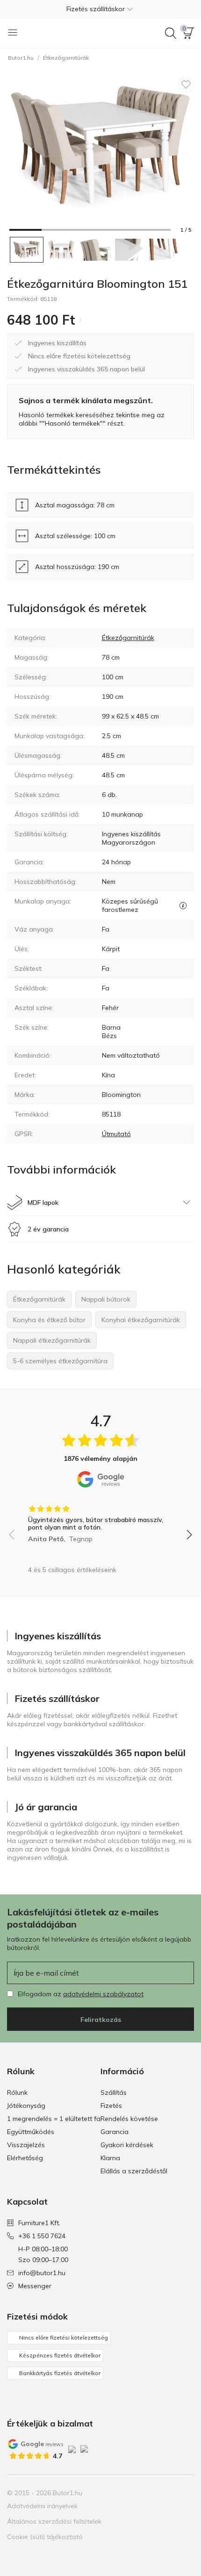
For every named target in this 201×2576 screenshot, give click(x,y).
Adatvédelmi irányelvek (42, 2506)
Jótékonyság (26, 2106)
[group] (100, 1521)
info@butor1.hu (42, 2273)
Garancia (115, 2132)
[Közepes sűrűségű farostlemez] (183, 905)
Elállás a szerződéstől (134, 2171)
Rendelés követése (129, 2119)
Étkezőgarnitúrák (66, 58)
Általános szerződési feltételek (54, 2521)
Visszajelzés (26, 2145)
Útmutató (116, 1134)
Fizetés (111, 2106)
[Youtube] (170, 2493)
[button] (100, 9)
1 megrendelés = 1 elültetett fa (54, 2119)
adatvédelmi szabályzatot (103, 1994)
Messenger (35, 2286)
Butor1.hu (21, 58)
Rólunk (17, 2092)
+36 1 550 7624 (42, 2236)
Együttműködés (31, 2132)
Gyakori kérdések (127, 2145)
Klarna (110, 2158)
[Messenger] (186, 2493)
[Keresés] (171, 33)
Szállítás (114, 2092)
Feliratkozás (101, 2020)
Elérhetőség (25, 2158)
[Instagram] (154, 2493)
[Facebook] (138, 2493)
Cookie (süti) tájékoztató (45, 2537)
